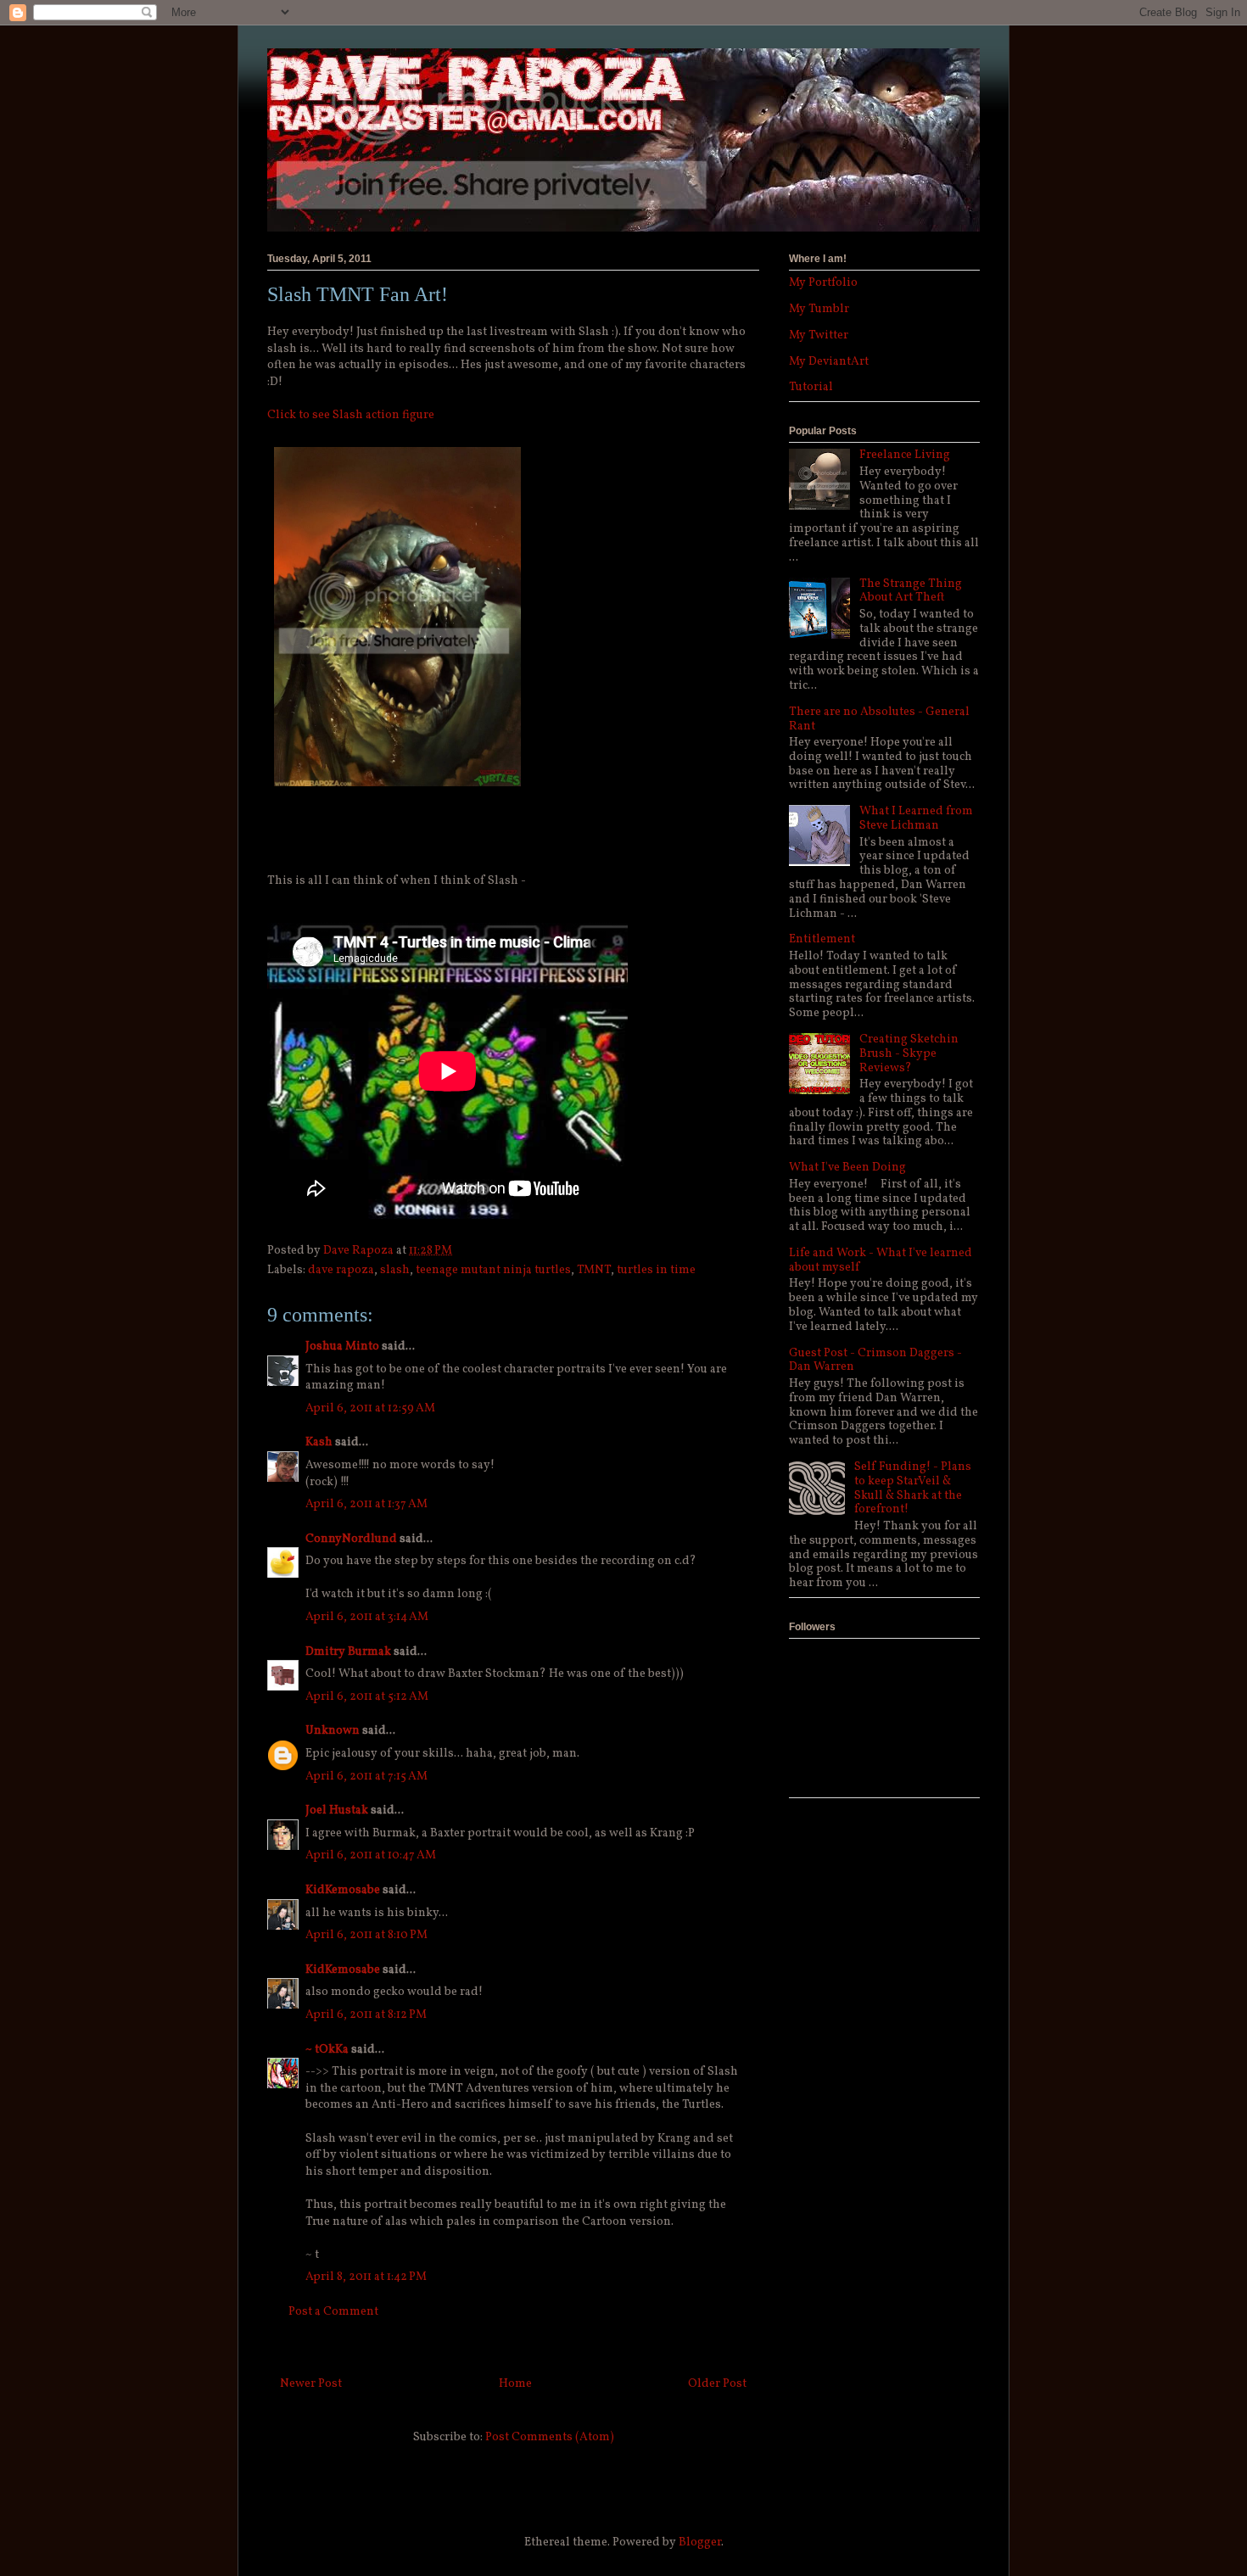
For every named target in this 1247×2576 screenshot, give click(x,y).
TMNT (594, 1270)
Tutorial (811, 387)
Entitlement (822, 939)
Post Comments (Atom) (550, 2437)
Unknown (333, 1731)
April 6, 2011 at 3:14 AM (367, 1617)
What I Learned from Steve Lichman (916, 819)
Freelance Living (905, 455)
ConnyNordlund (351, 1539)
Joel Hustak (337, 1810)
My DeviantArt (829, 362)
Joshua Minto (342, 1347)
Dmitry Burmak (348, 1652)
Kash (319, 1442)
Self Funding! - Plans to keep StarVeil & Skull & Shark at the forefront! (913, 1488)
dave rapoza (341, 1270)
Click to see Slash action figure (351, 415)
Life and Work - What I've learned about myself (881, 1260)
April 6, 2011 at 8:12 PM (366, 2015)
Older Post (717, 2384)
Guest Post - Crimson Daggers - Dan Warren (875, 1361)
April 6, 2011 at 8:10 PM (366, 1935)
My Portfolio (823, 283)
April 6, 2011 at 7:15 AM (366, 1777)
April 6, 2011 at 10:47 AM (371, 1855)
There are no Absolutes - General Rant (879, 719)
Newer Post (311, 2384)
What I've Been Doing (847, 1168)
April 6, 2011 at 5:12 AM (367, 1697)
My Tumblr (819, 309)
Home (515, 2384)
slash (395, 1270)
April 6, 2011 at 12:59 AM (370, 1408)
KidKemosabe (343, 1890)
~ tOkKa (327, 2050)
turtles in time (656, 1270)
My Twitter (819, 335)
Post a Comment (333, 2312)
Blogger (700, 2542)
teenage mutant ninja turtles (493, 1270)
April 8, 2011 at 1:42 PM (366, 2277)
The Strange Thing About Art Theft (911, 591)
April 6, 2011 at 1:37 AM (366, 1504)
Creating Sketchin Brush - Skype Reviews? (909, 1054)
